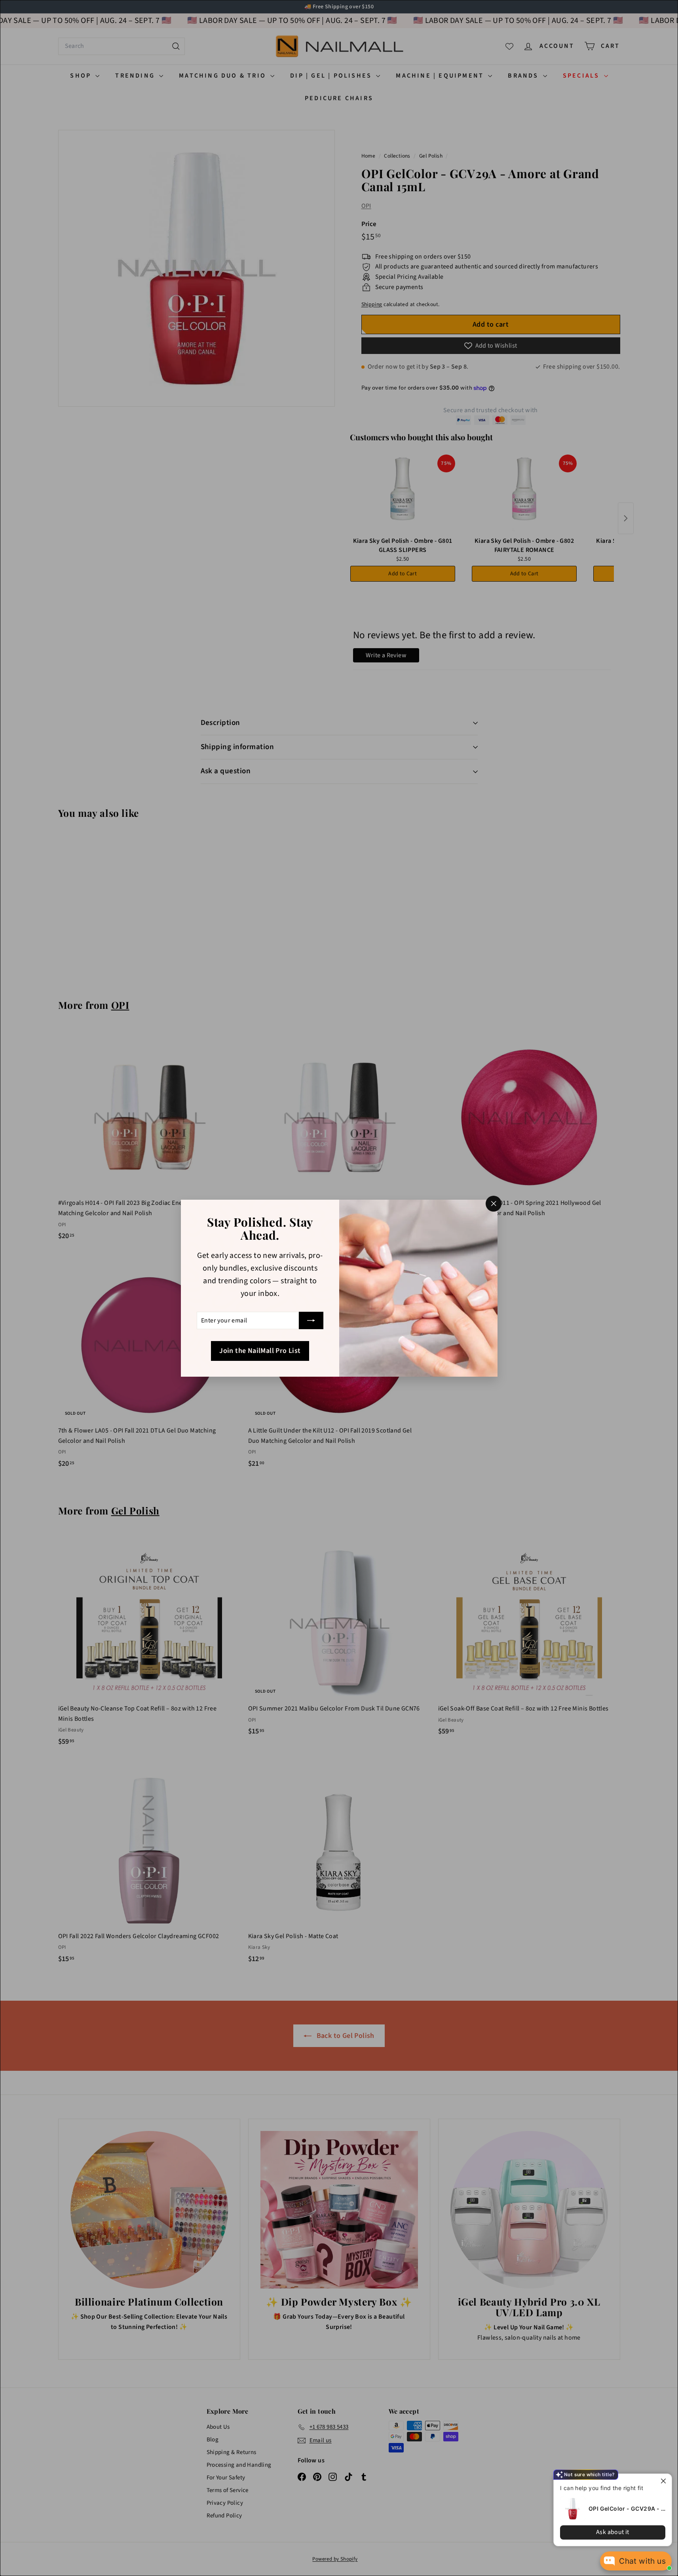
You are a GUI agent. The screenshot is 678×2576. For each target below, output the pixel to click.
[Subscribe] (311, 1320)
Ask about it (613, 2532)
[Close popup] (665, 2481)
